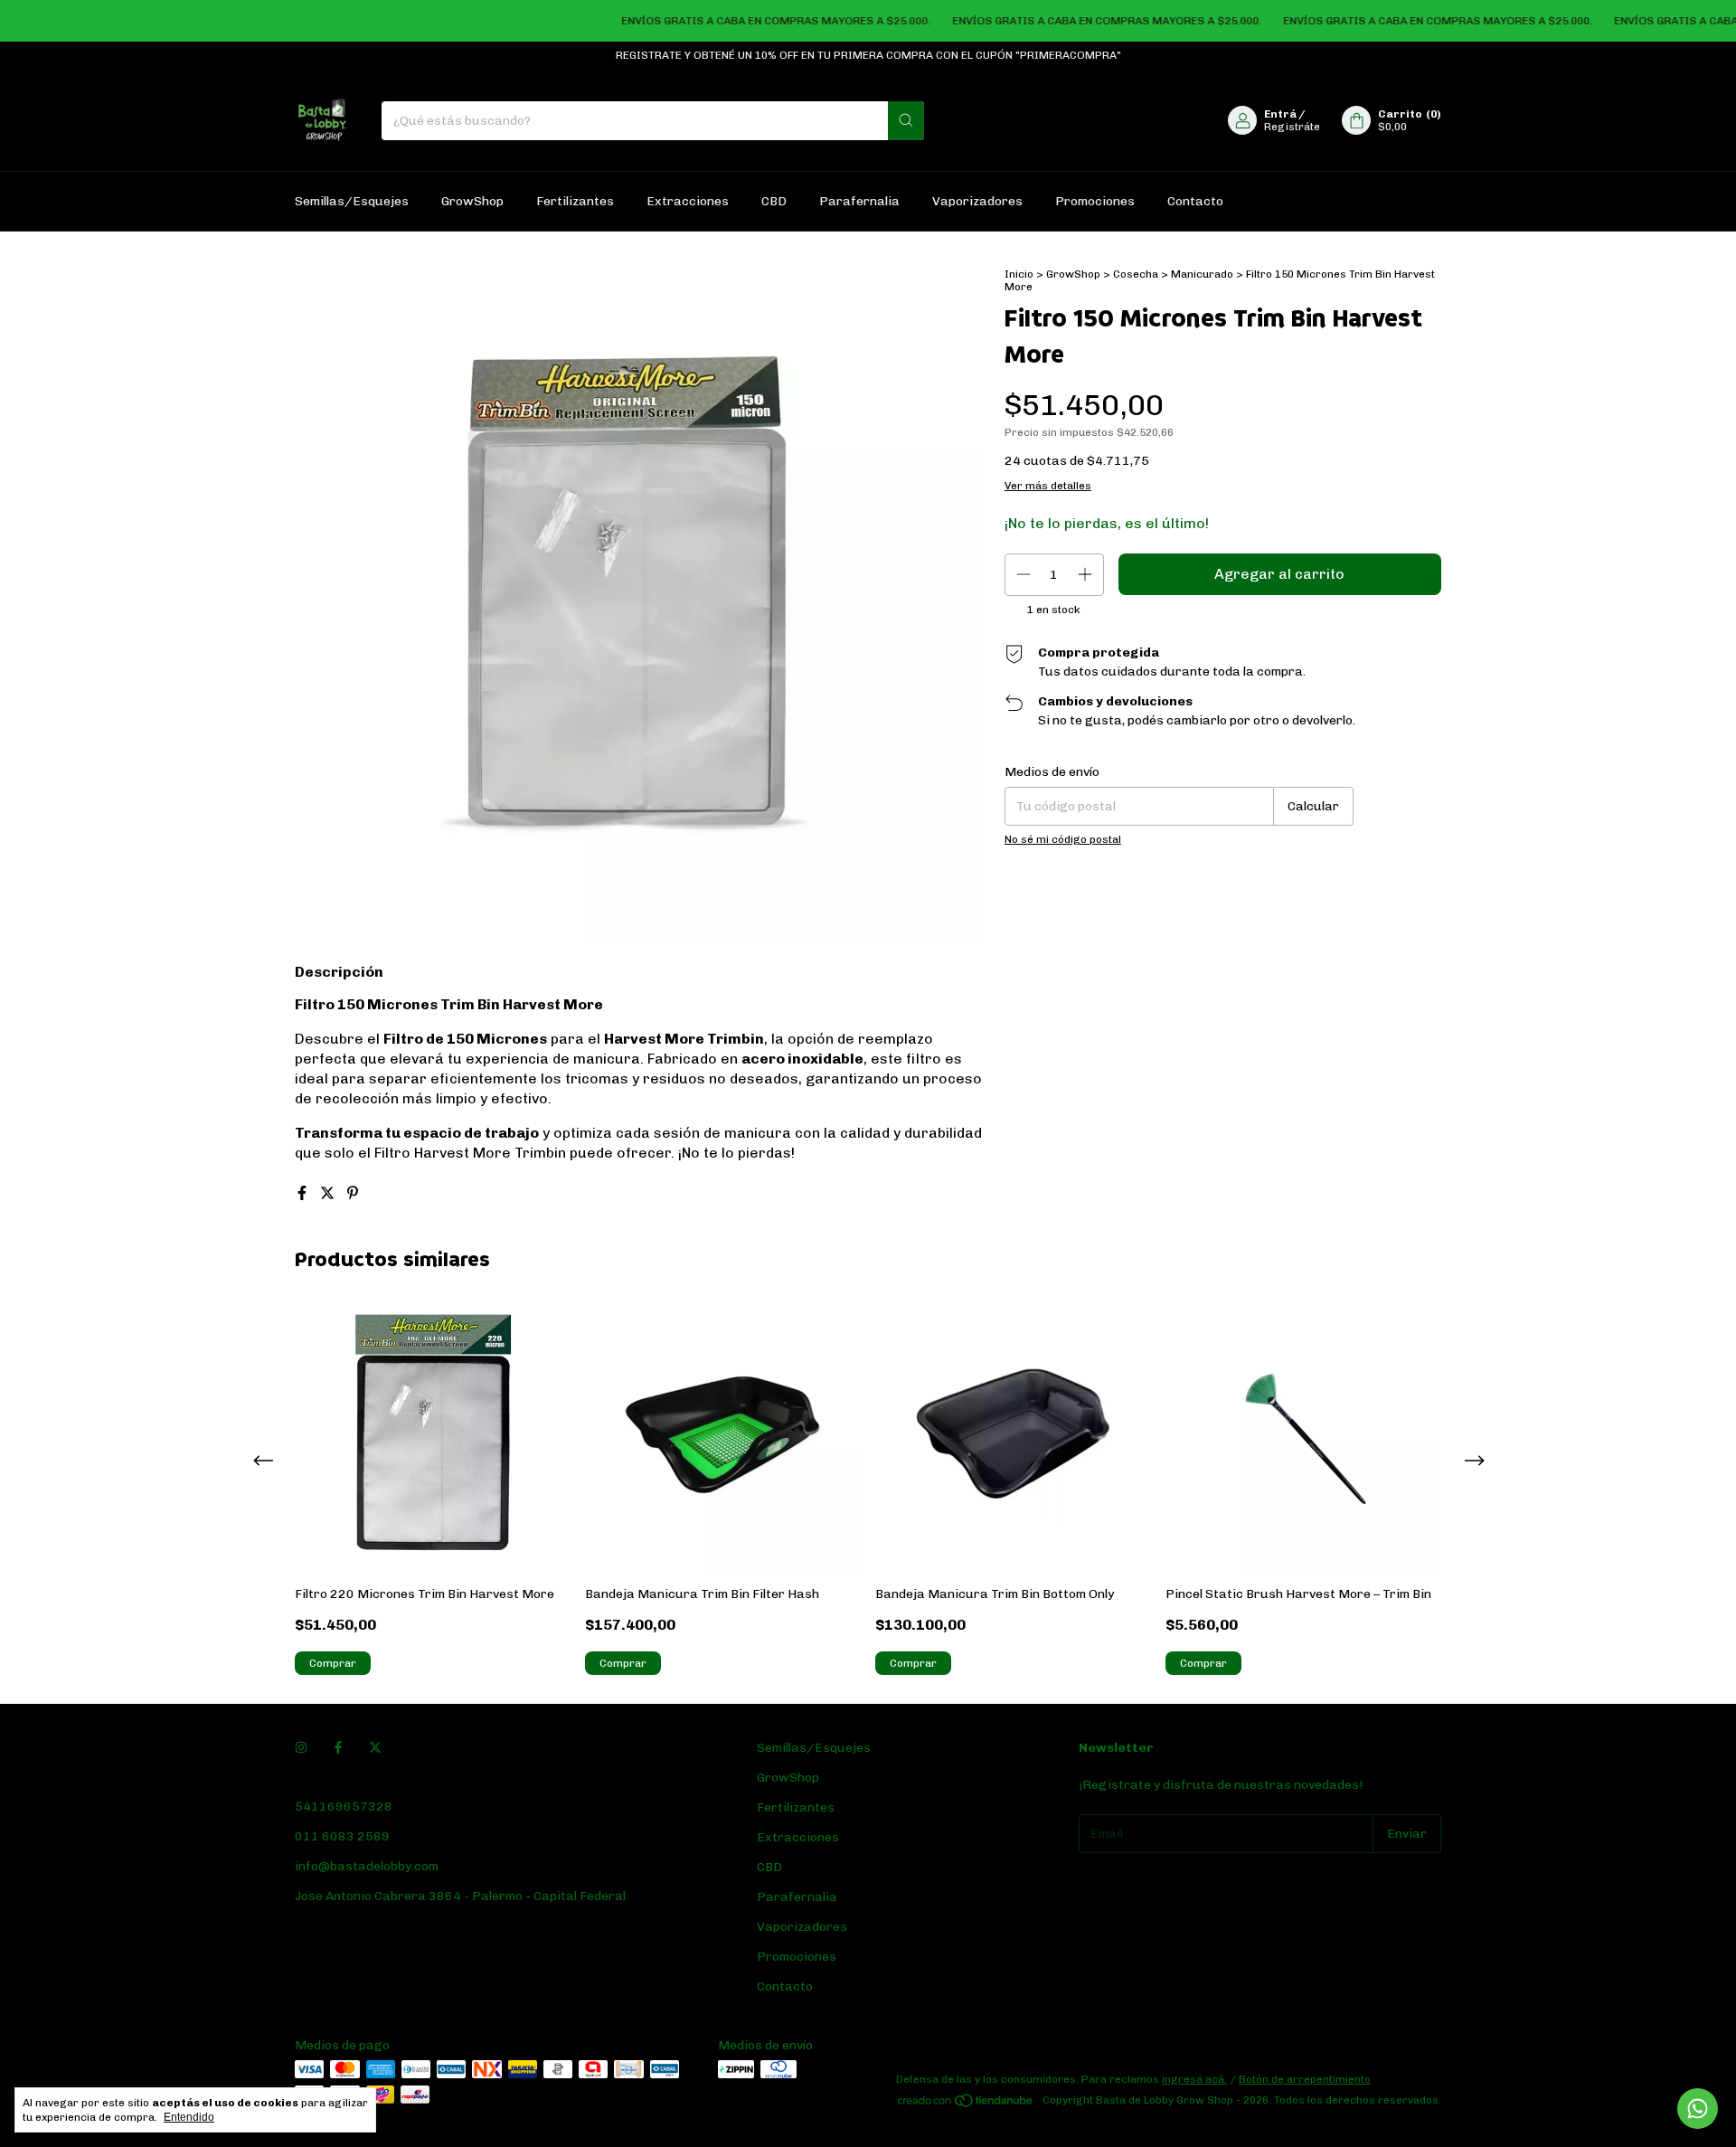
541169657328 (344, 1807)
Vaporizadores (977, 201)
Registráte (1292, 127)
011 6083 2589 (342, 1836)
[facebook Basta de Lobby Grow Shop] (338, 1748)
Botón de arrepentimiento (1305, 2079)
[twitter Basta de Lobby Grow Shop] (375, 1748)
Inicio (1019, 274)
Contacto (1195, 201)
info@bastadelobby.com (367, 1866)
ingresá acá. (1194, 2079)
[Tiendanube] (966, 2104)
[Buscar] (906, 121)
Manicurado (1202, 274)
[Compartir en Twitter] (329, 1193)
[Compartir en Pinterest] (353, 1193)
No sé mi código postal (1063, 839)
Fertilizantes (575, 201)
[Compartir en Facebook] (304, 1193)
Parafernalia (859, 201)
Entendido (189, 2117)
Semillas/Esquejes (352, 201)
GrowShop (472, 201)
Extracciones (688, 201)
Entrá (1280, 114)
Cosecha (1136, 274)
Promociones (1095, 201)
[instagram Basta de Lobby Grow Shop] (301, 1748)
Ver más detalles (1048, 486)
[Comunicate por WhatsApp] (1698, 2109)
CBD (774, 201)
